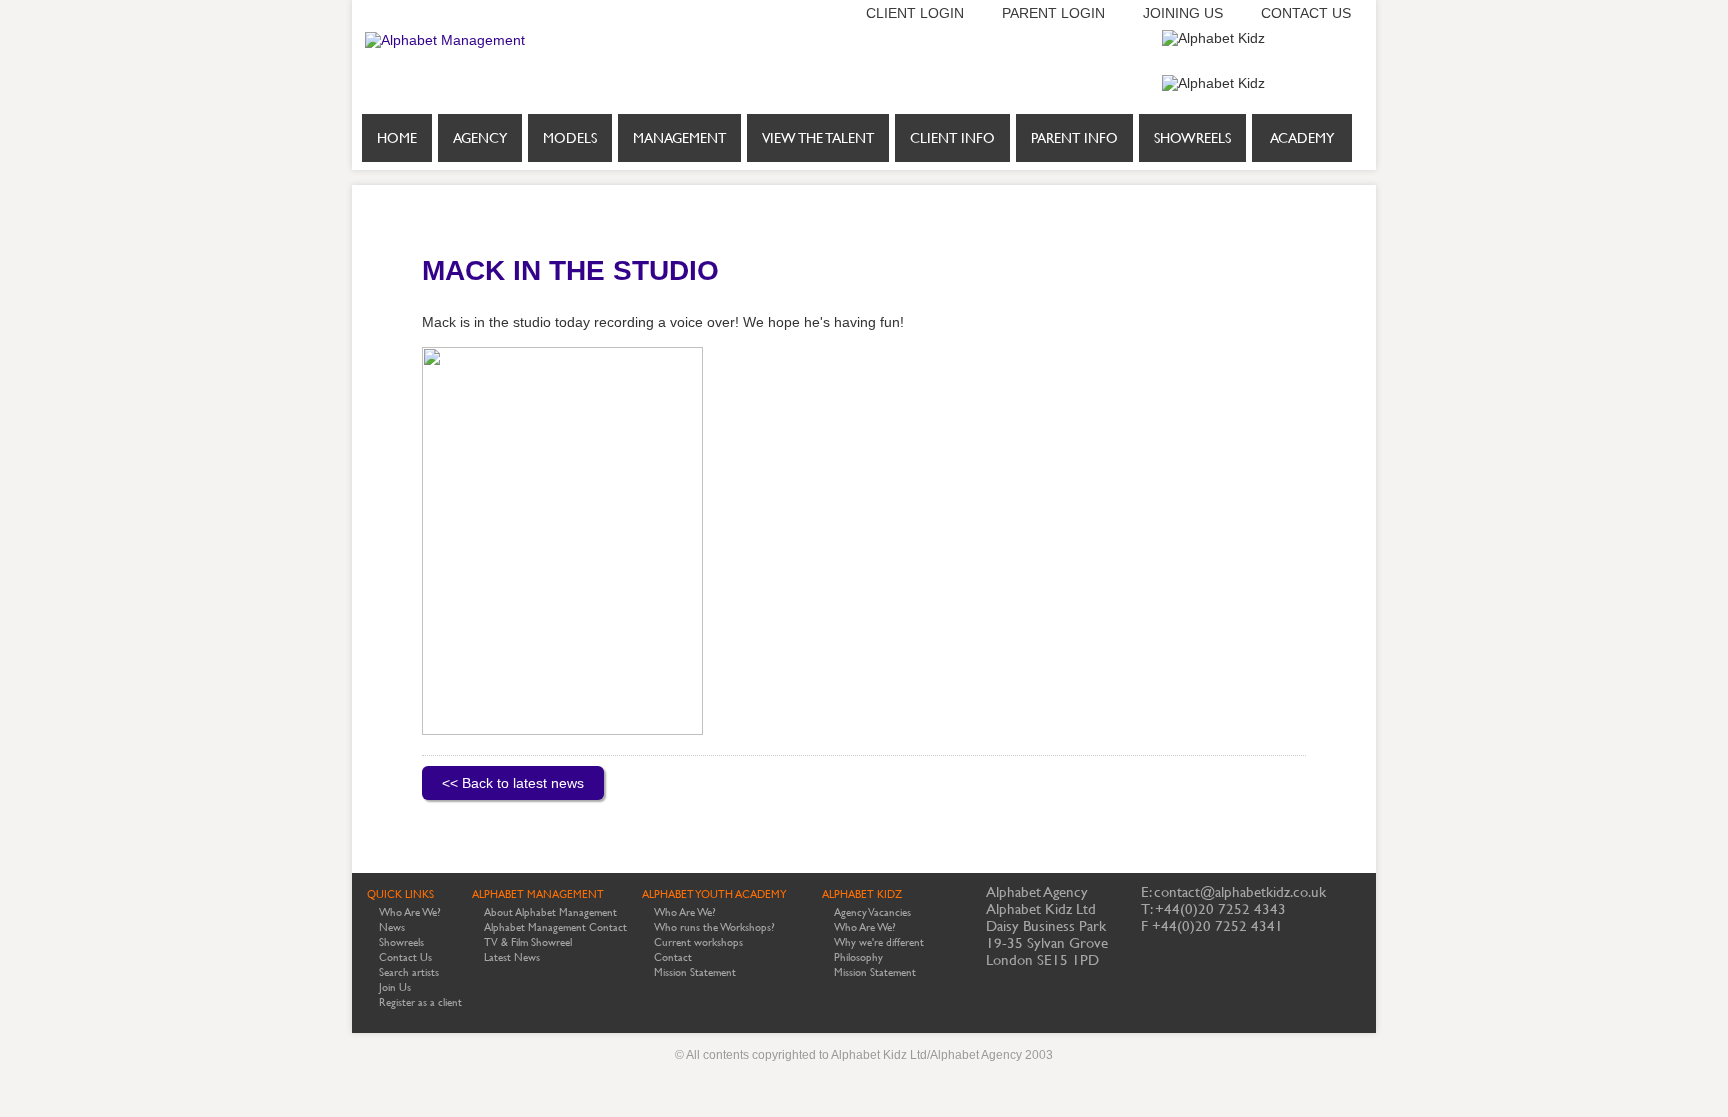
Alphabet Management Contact (555, 927)
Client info (952, 138)
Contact (673, 957)
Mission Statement (695, 972)
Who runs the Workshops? (714, 927)
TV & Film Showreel (528, 942)
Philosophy (858, 957)
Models (570, 138)
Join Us (395, 987)
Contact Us (405, 957)
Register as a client (420, 1002)
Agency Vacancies (872, 912)
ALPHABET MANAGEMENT (538, 894)
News (392, 927)
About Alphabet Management (550, 912)
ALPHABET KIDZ (862, 894)
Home (397, 138)
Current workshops (698, 942)
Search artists (409, 972)
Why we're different (879, 942)
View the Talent (818, 138)
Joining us (1183, 13)
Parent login (1053, 13)
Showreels (1192, 138)
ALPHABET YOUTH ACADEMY (714, 894)
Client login (915, 13)
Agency (480, 138)
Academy (1302, 138)
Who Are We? (410, 912)
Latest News (512, 957)
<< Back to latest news (513, 783)
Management (679, 138)
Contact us (1306, 13)
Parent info (1074, 138)
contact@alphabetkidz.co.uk (1240, 891)
